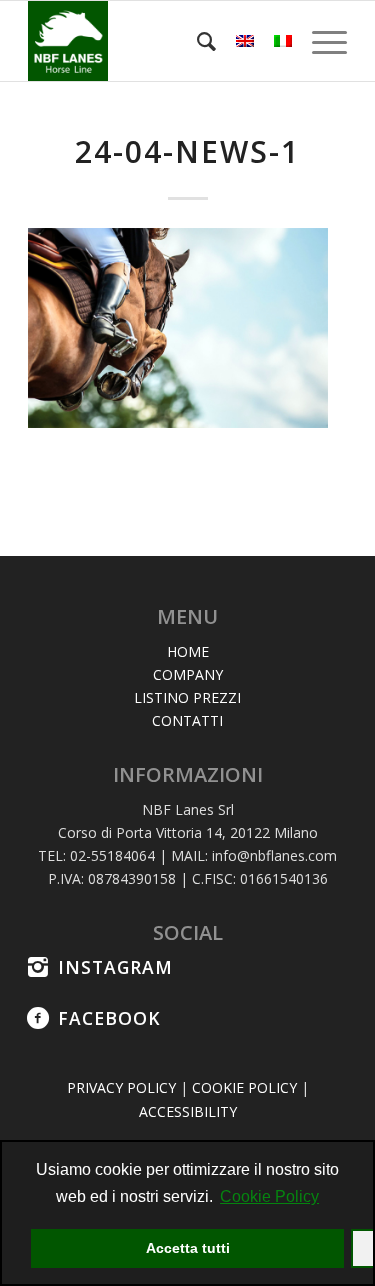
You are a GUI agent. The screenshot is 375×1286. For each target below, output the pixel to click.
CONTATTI (187, 720)
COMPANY (188, 674)
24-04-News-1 (187, 151)
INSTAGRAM (115, 967)
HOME (188, 651)
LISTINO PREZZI (187, 697)
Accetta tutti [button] (188, 1248)
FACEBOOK (109, 1018)
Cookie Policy (269, 1196)
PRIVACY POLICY (121, 1087)
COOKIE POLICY (244, 1087)
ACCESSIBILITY (188, 1111)
